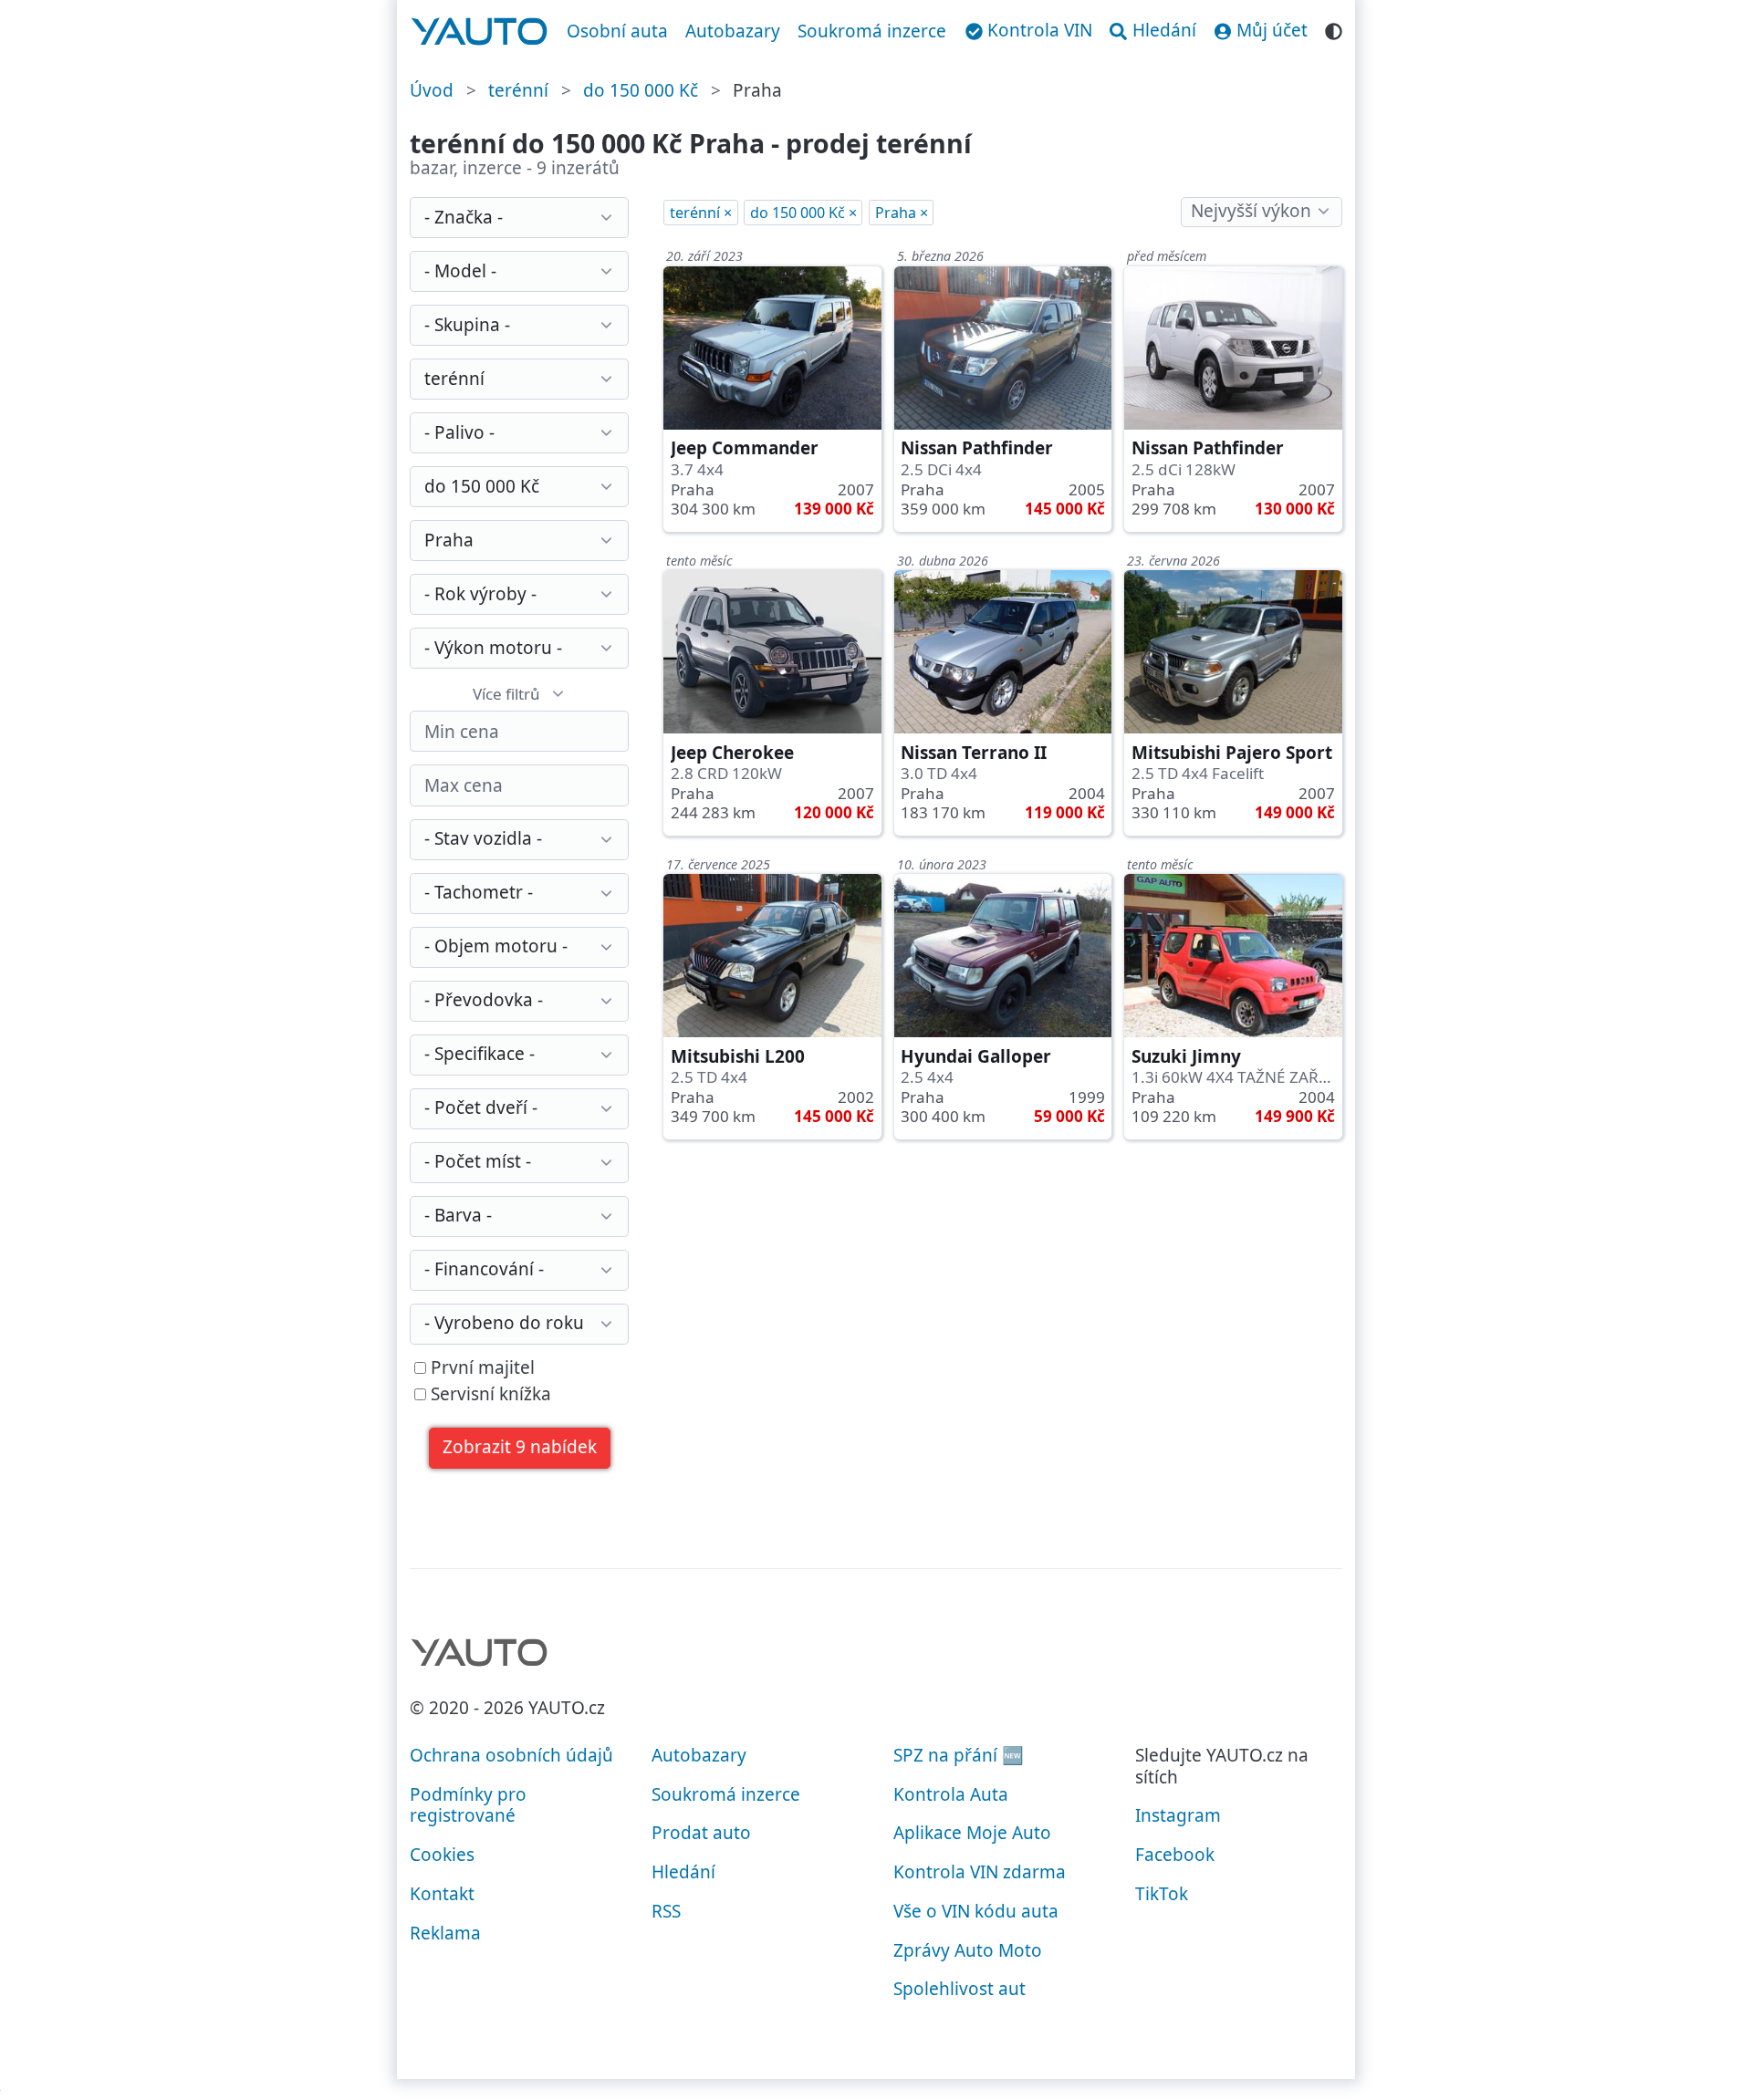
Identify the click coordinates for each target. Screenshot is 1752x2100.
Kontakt (442, 1894)
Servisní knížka (489, 1395)
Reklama (445, 1933)
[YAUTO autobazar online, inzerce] (480, 32)
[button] (520, 1448)
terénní (518, 90)
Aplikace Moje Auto (972, 1833)
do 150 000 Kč (641, 90)
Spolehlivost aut (959, 1989)
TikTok (1162, 1894)
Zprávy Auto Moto (968, 1950)
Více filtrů (506, 694)
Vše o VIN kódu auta (976, 1911)
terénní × (701, 213)
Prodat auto (701, 1833)
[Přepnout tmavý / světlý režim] (1334, 29)
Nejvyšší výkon (1251, 211)
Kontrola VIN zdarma (980, 1872)
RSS (666, 1911)
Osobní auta (617, 31)
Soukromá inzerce (872, 31)
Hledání (683, 1872)
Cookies (442, 1855)
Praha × (902, 213)
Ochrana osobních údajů (511, 1755)
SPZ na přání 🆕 (959, 1755)
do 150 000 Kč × (803, 213)
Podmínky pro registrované (468, 1805)
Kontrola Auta (951, 1794)
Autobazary (733, 31)
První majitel (480, 1368)
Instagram (1178, 1815)
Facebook (1175, 1855)
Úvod (432, 90)
